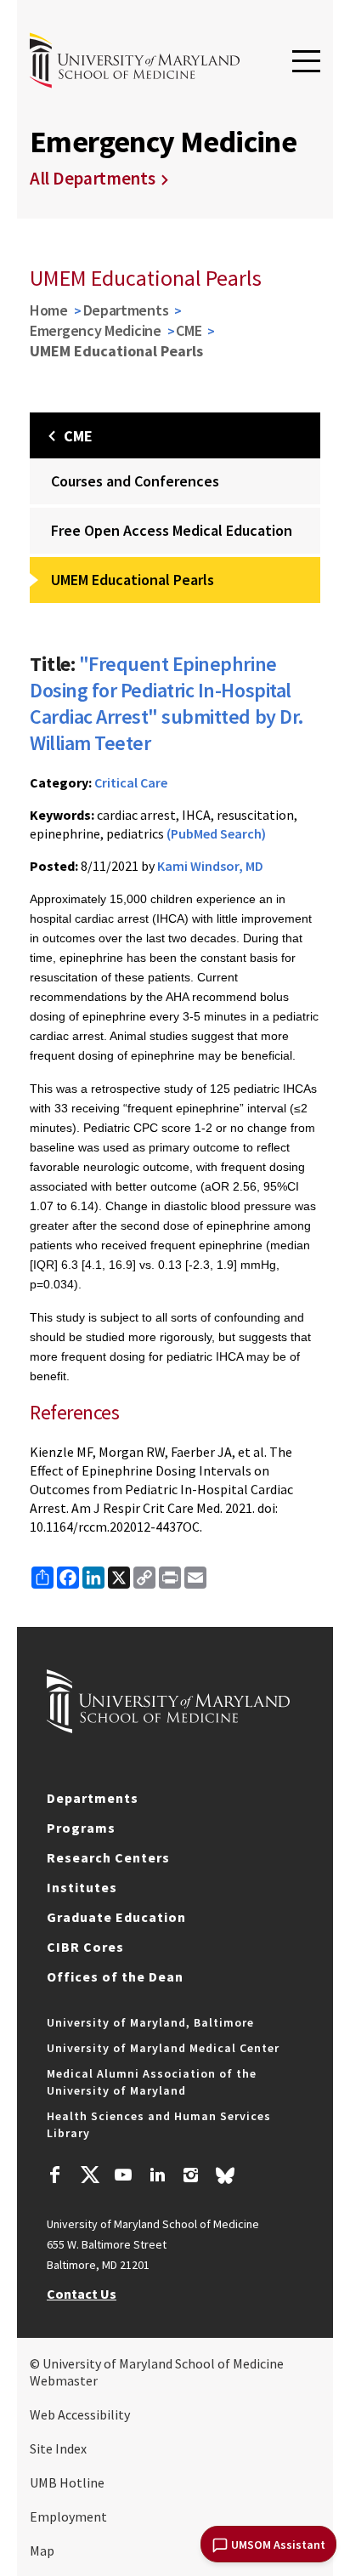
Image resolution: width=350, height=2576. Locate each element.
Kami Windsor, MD (210, 866)
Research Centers (108, 1857)
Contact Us (82, 2294)
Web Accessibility (80, 2414)
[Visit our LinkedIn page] (157, 2177)
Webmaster (64, 2380)
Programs (81, 1828)
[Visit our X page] (89, 2177)
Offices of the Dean (115, 1976)
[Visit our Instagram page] (191, 2177)
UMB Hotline (67, 2482)
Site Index (58, 2448)
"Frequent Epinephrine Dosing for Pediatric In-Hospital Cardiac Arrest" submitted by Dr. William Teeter (167, 703)
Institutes (82, 1887)
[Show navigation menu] (306, 62)
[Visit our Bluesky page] (225, 2180)
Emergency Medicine (96, 330)
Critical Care (131, 782)
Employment (68, 2516)
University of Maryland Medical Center (163, 2048)
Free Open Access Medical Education (172, 530)
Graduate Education (116, 1917)
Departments (126, 310)
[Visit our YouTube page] (123, 2177)
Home (49, 310)
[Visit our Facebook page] (55, 2177)
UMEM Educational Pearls (133, 580)
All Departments (93, 178)
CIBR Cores (85, 1947)
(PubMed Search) (216, 833)
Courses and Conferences (135, 481)
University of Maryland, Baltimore (150, 2022)
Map (42, 2550)
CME (189, 330)
